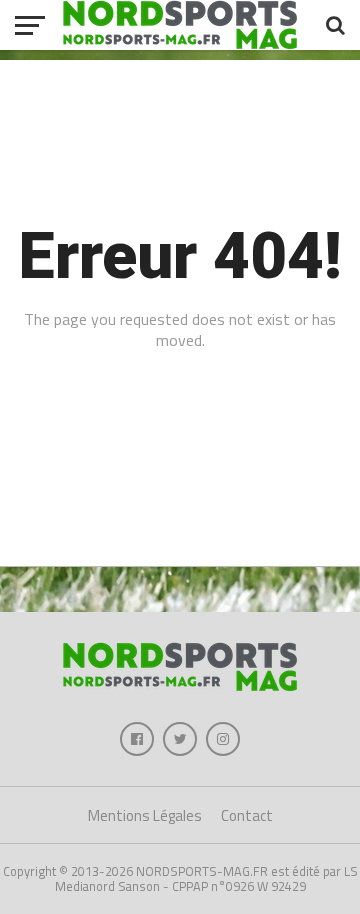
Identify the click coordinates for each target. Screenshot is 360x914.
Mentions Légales (145, 815)
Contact (247, 815)
